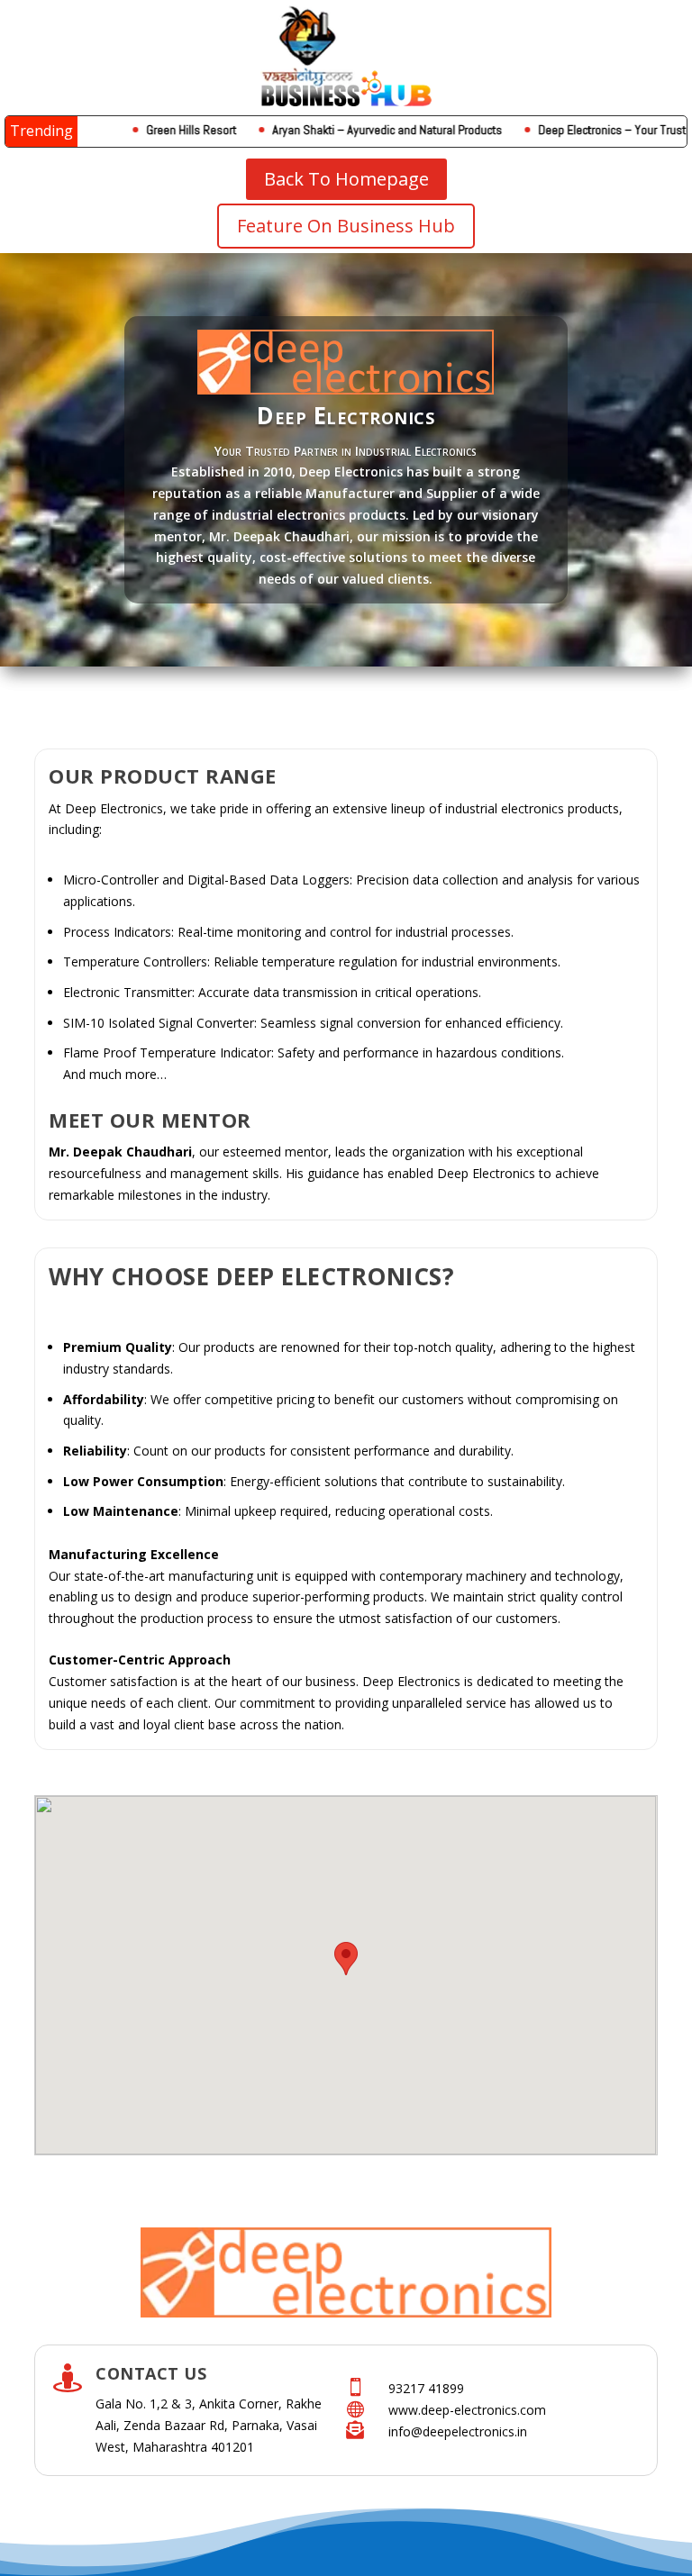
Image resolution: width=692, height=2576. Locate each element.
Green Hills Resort (156, 130)
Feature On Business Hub (346, 226)
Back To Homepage (346, 179)
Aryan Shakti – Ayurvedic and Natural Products (352, 130)
